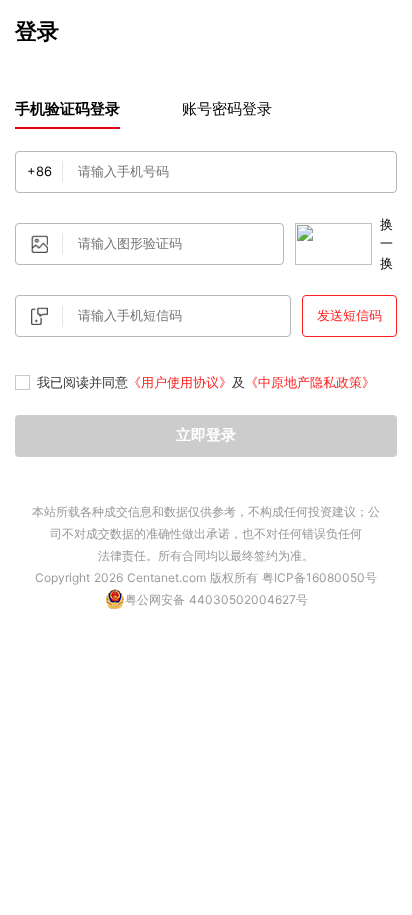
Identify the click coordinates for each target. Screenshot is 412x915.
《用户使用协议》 (180, 382)
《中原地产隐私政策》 (310, 382)
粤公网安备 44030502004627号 (216, 599)
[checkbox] (22, 383)
